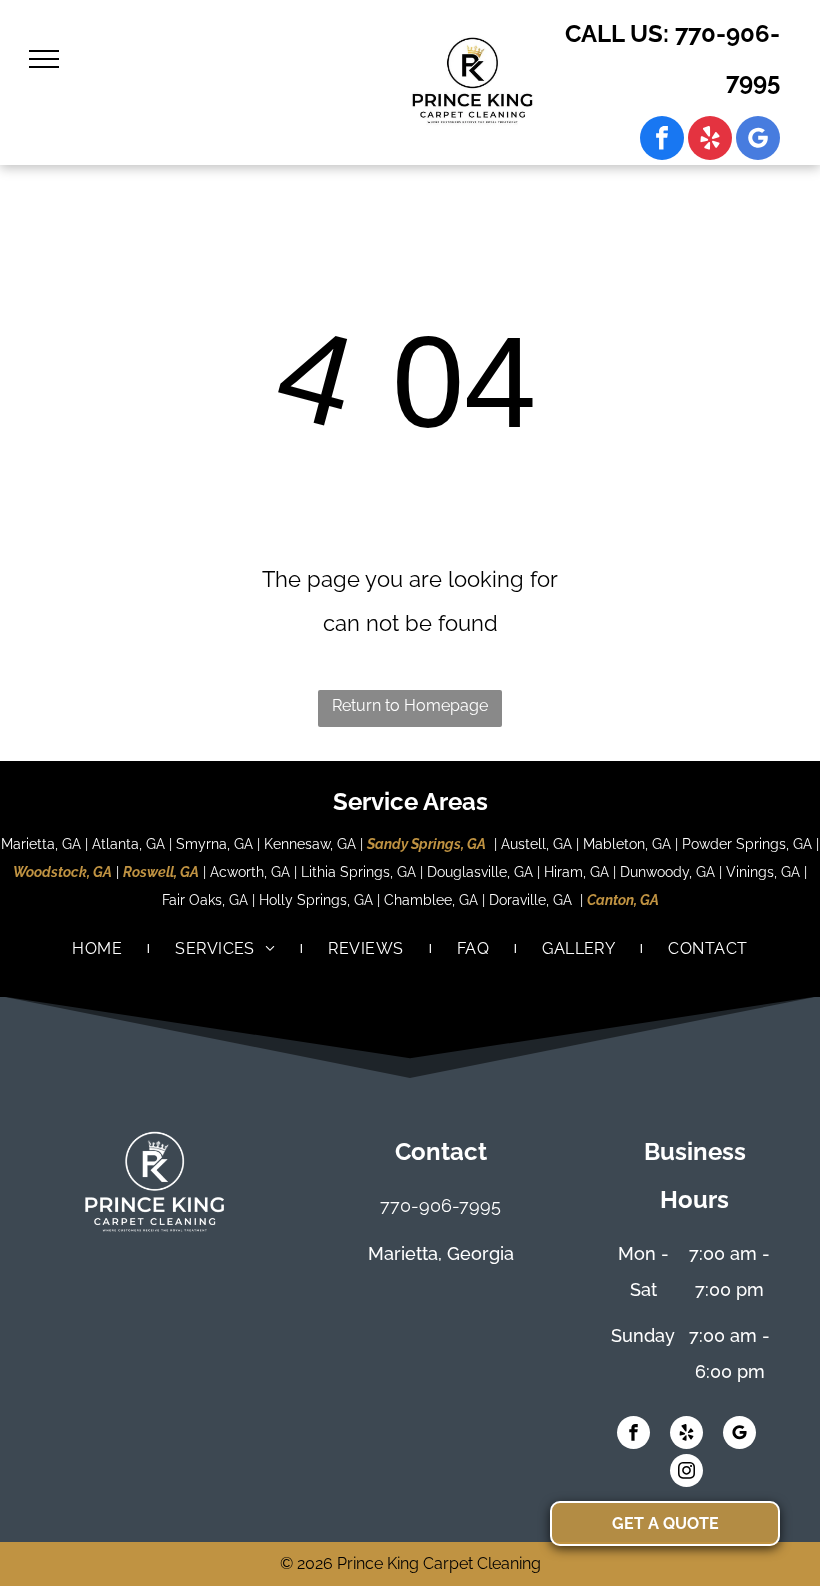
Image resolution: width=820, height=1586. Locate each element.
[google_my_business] (758, 140)
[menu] (44, 59)
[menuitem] (98, 949)
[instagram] (686, 1473)
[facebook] (662, 140)
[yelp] (710, 140)
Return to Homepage (410, 705)
